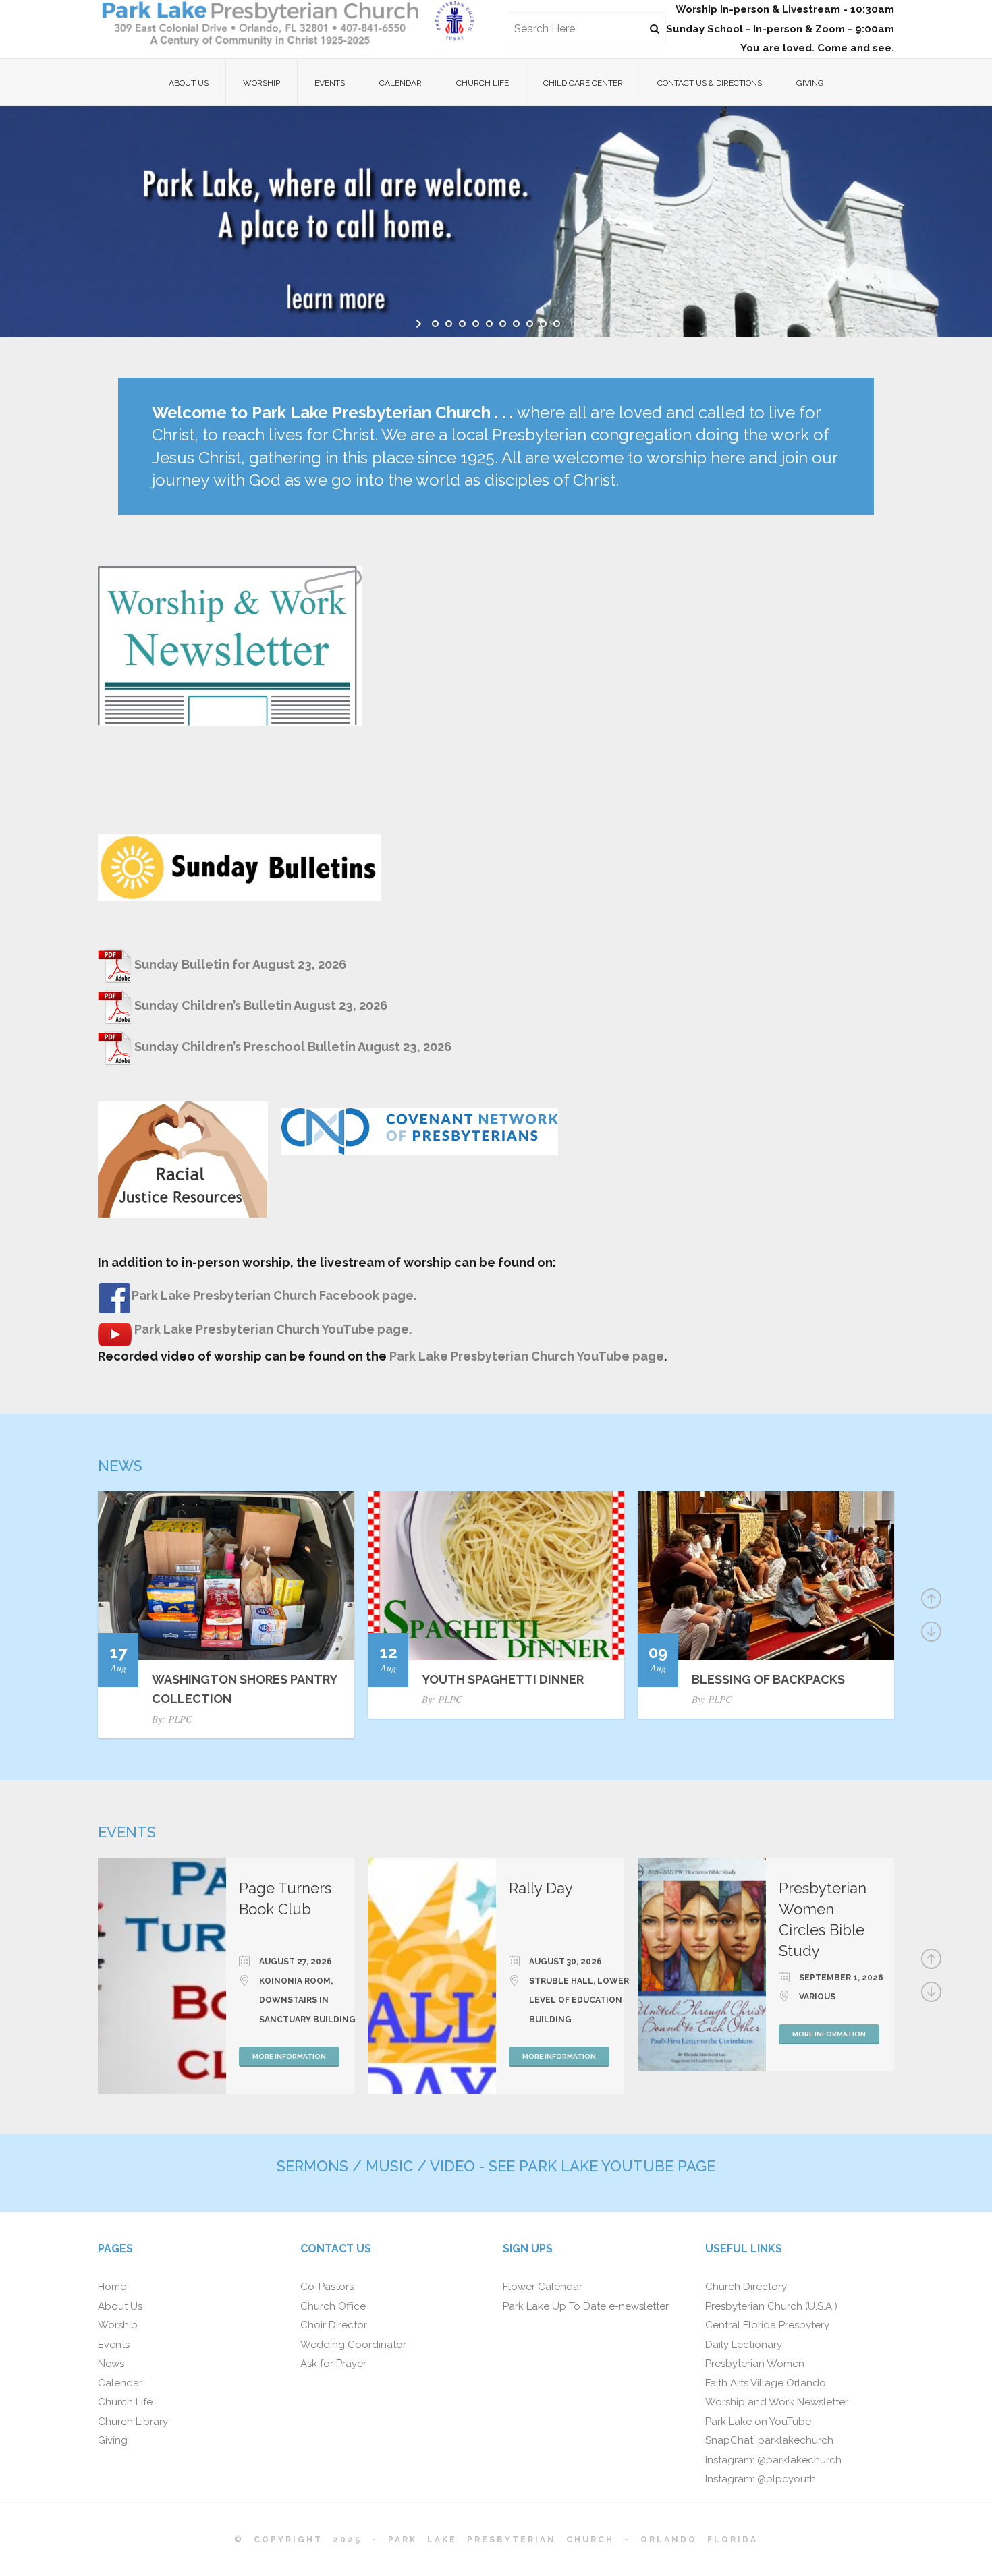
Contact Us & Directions (710, 83)
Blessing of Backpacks (768, 1679)
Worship (261, 83)
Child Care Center (583, 83)
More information (289, 2056)
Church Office (333, 2306)
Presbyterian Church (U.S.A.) (771, 2306)
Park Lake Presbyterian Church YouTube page (527, 1356)
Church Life (483, 83)
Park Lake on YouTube (758, 2422)
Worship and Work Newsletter (777, 2402)
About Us (189, 83)
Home (112, 2287)
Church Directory (746, 2287)
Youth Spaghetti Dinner (503, 1679)
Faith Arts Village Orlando (766, 2383)
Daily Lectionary (744, 2345)
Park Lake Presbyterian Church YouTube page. (272, 1329)
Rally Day (541, 1888)
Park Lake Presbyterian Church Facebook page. (274, 1295)
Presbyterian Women (755, 2364)
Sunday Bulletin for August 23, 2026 (240, 964)
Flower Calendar (543, 2287)
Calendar (401, 83)
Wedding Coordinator (353, 2345)
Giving (810, 83)
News (111, 2364)
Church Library (133, 2422)
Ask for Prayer (333, 2364)
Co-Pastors (327, 2287)
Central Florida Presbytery (767, 2325)
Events (330, 83)
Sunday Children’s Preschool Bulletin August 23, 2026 (293, 1047)
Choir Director (334, 2325)
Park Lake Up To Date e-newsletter (586, 2306)
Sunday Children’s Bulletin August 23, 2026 (261, 1005)
